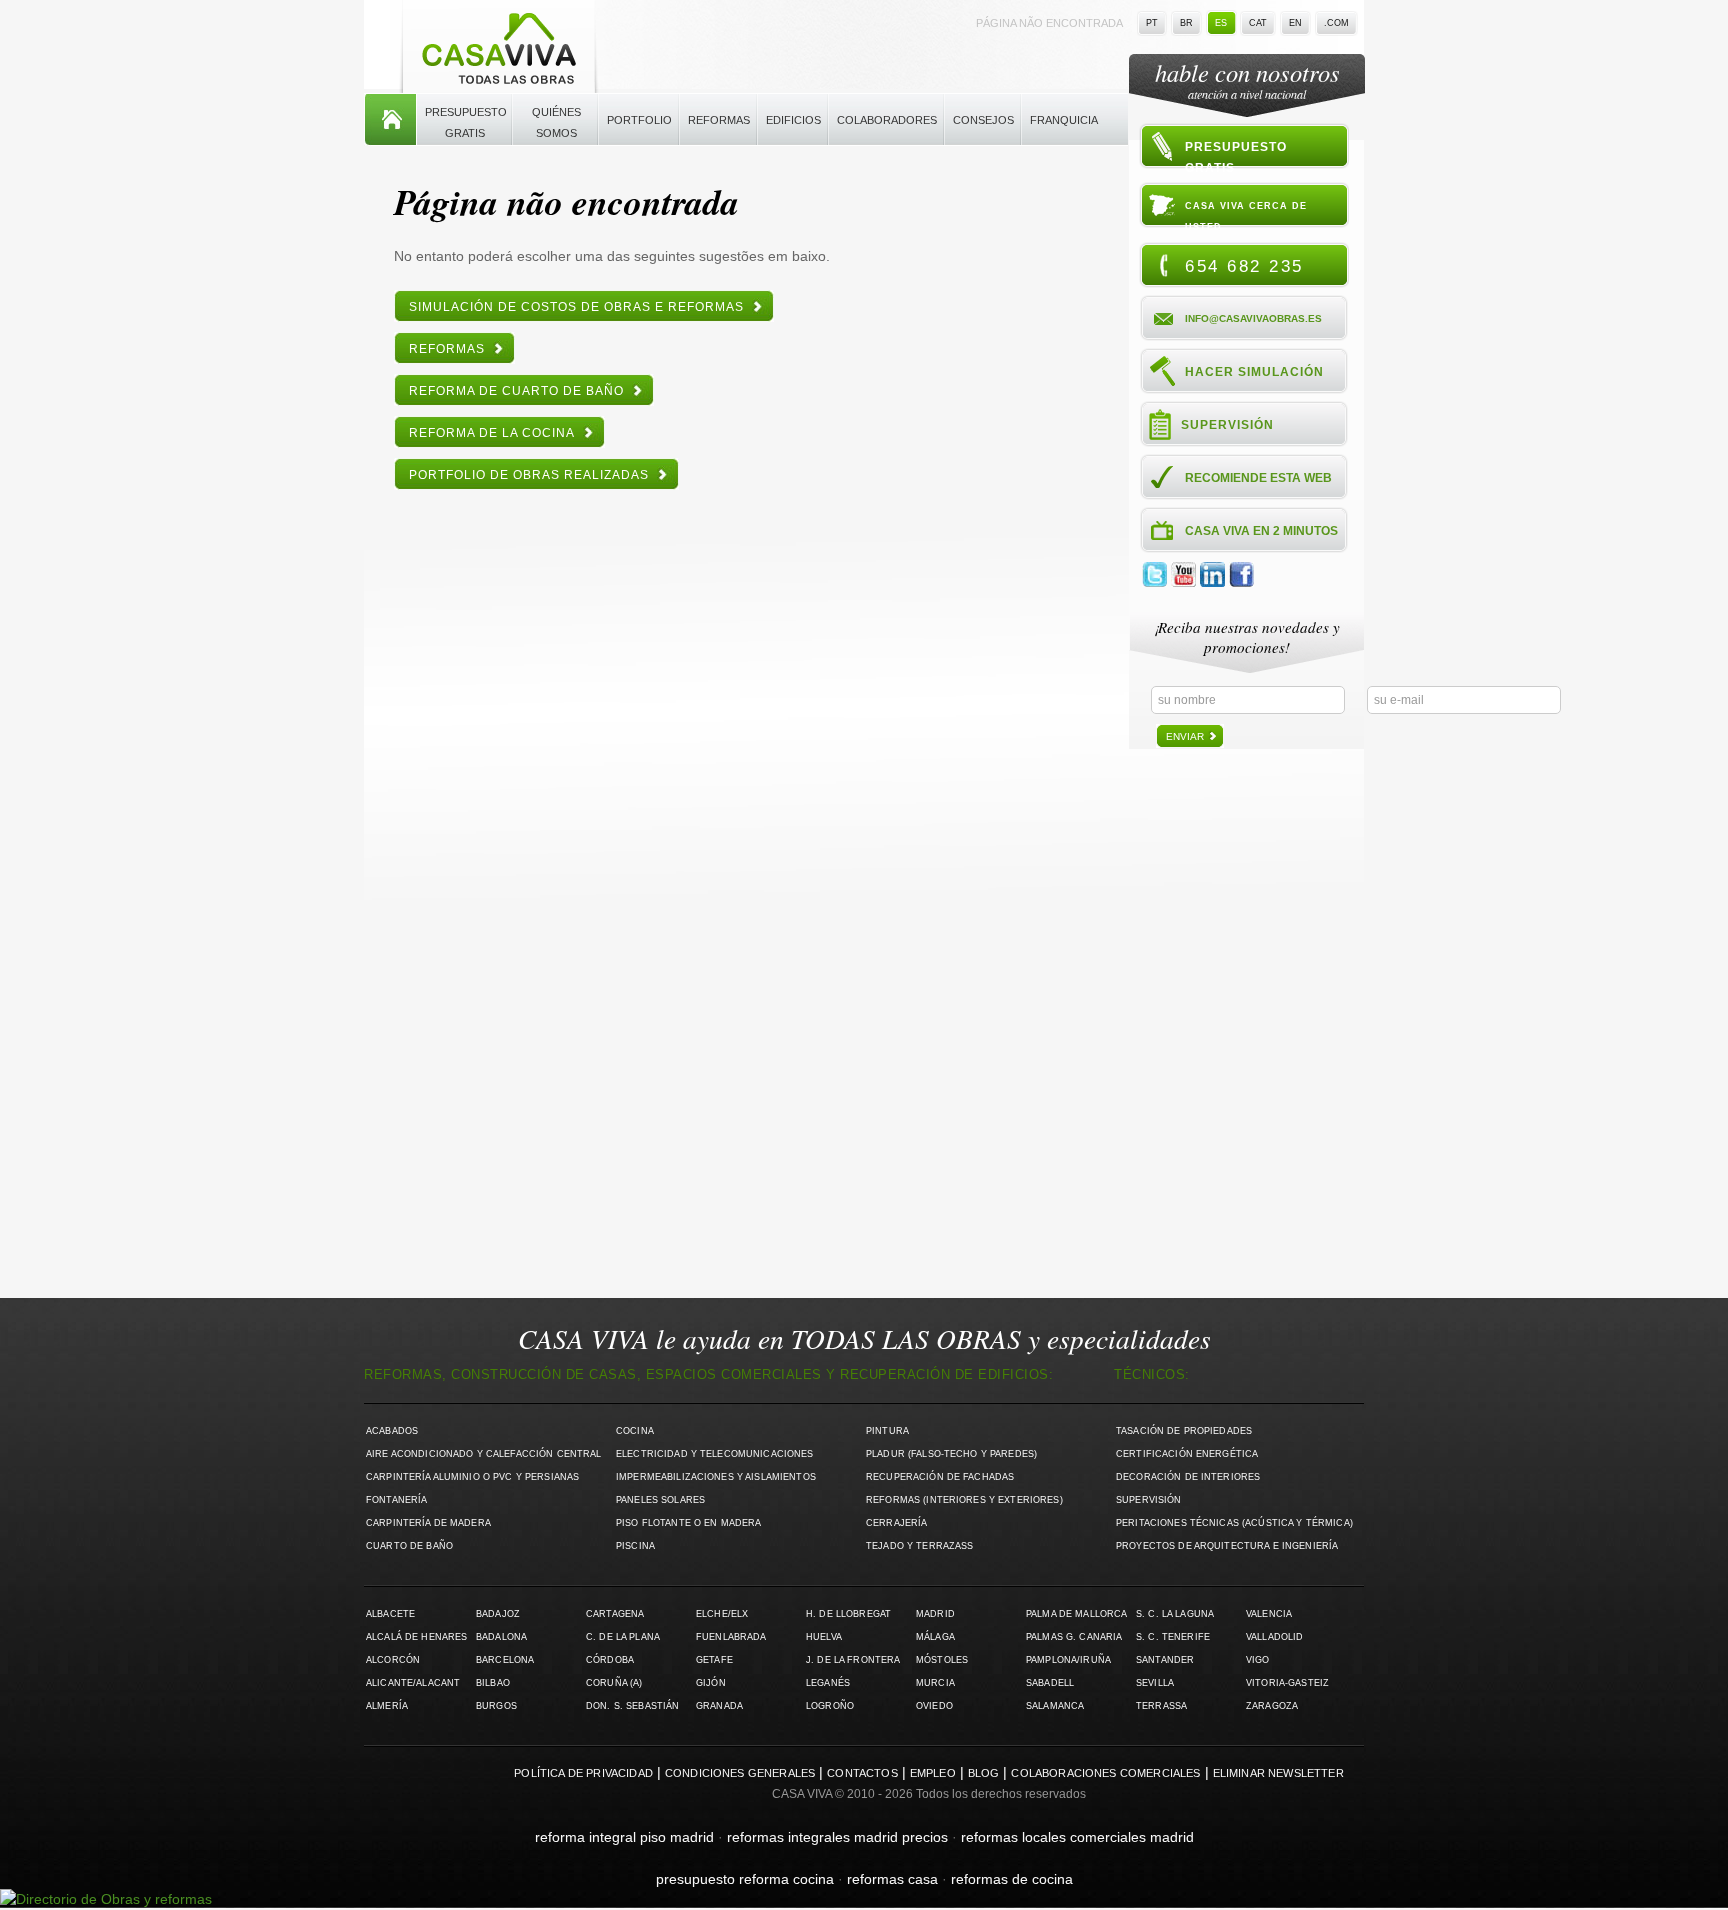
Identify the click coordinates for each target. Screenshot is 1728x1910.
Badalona (501, 1637)
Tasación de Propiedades (1184, 1431)
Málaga (935, 1637)
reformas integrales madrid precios (837, 1837)
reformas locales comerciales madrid (1077, 1837)
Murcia (935, 1683)
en (1295, 23)
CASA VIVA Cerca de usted (1246, 216)
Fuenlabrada (731, 1637)
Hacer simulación (1254, 372)
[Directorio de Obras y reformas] (106, 1899)
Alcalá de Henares (416, 1637)
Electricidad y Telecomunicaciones (715, 1454)
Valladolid (1274, 1637)
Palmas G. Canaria (1074, 1637)
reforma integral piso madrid (624, 1837)
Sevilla (1155, 1683)
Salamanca (1055, 1706)
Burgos (496, 1706)
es (1221, 23)
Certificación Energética (1187, 1454)
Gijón (711, 1683)
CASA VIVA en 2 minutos (1261, 531)
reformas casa (892, 1879)
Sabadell (1050, 1683)
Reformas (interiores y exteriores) (964, 1500)
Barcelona (505, 1660)
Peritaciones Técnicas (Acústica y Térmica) (1234, 1523)
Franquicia (1064, 120)
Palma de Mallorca (1076, 1614)
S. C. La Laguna (1175, 1614)
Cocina (635, 1431)
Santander (1165, 1660)
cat (1258, 23)
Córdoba (610, 1660)
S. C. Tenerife (1173, 1637)
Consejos (983, 120)
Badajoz (498, 1614)
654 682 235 (1244, 266)
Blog (984, 1773)
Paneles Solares (660, 1500)
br (1186, 23)
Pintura (887, 1431)
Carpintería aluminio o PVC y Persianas (472, 1477)
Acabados (392, 1431)
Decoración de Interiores (1188, 1477)
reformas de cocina (1012, 1879)
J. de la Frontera (853, 1660)
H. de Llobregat (848, 1614)
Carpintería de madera (428, 1523)
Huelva (824, 1637)
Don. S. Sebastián (632, 1706)
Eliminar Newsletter (1278, 1773)
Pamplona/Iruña (1068, 1660)
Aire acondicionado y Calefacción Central (484, 1454)
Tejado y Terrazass (919, 1546)
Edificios (793, 120)
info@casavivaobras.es (1253, 318)
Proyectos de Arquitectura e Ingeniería (1227, 1546)
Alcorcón (393, 1660)
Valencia (1269, 1614)
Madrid (935, 1614)
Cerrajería (896, 1523)
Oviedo (934, 1706)
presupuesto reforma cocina (745, 1879)
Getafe (714, 1660)
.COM (1336, 23)
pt (1152, 23)
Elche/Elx (722, 1614)
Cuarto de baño (409, 1546)
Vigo (1258, 1660)
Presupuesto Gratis (466, 122)
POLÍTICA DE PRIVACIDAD (583, 1773)
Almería (387, 1706)
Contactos (862, 1773)
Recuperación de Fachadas (940, 1477)
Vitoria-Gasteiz (1287, 1683)
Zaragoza (1272, 1706)
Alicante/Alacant (413, 1683)
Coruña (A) (614, 1683)
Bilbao (493, 1683)
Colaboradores (887, 120)
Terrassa (1161, 1706)
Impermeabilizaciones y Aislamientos (716, 1477)
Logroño (830, 1706)
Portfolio (639, 120)
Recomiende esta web (1258, 478)
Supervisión (1227, 425)
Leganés (828, 1683)
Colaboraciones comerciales (1105, 1773)
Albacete (390, 1614)
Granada (719, 1706)
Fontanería (396, 1500)
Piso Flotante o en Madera (688, 1523)
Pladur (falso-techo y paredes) (951, 1454)
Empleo (933, 1773)
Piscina (635, 1546)
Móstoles (942, 1660)
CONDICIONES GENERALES (740, 1773)
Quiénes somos (556, 122)
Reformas (719, 120)
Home (390, 120)
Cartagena (615, 1614)
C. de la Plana (623, 1637)
